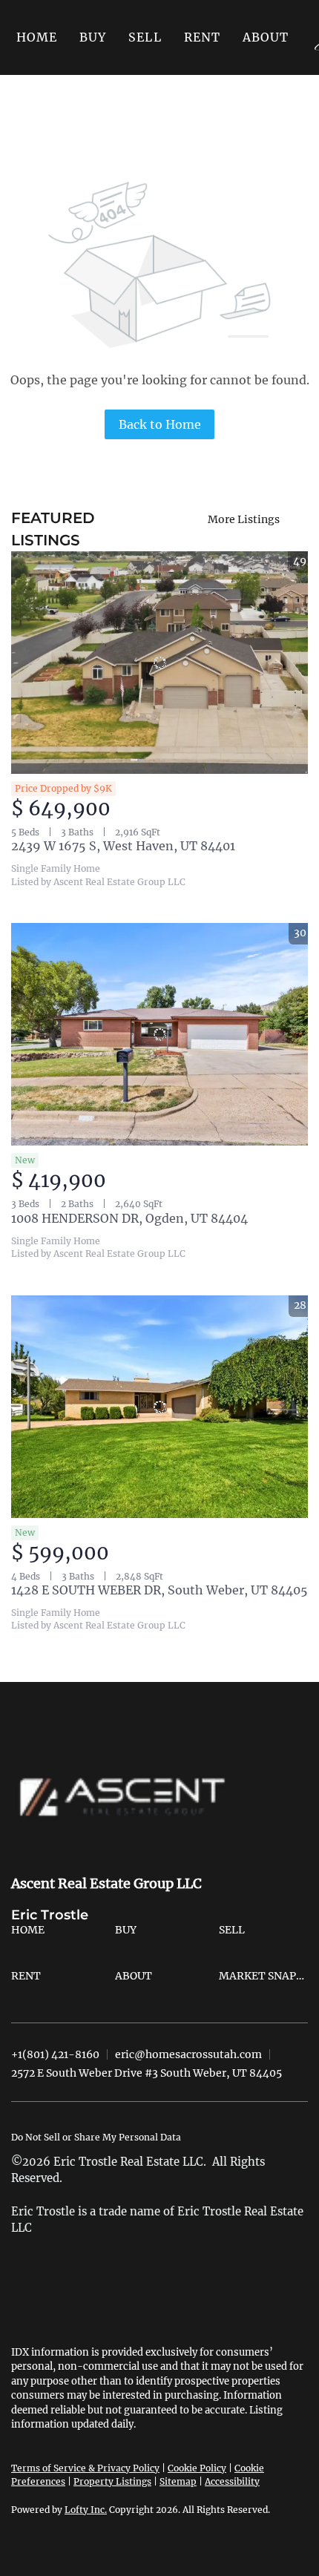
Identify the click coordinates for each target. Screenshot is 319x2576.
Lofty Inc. (86, 2510)
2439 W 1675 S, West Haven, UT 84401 (123, 846)
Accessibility (232, 2481)
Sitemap (178, 2481)
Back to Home (160, 424)
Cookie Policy (197, 2468)
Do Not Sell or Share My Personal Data (96, 2137)
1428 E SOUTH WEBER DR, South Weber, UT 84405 (159, 1590)
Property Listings (112, 2481)
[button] (93, 37)
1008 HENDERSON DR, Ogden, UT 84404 (129, 1218)
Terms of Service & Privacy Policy (85, 2468)
